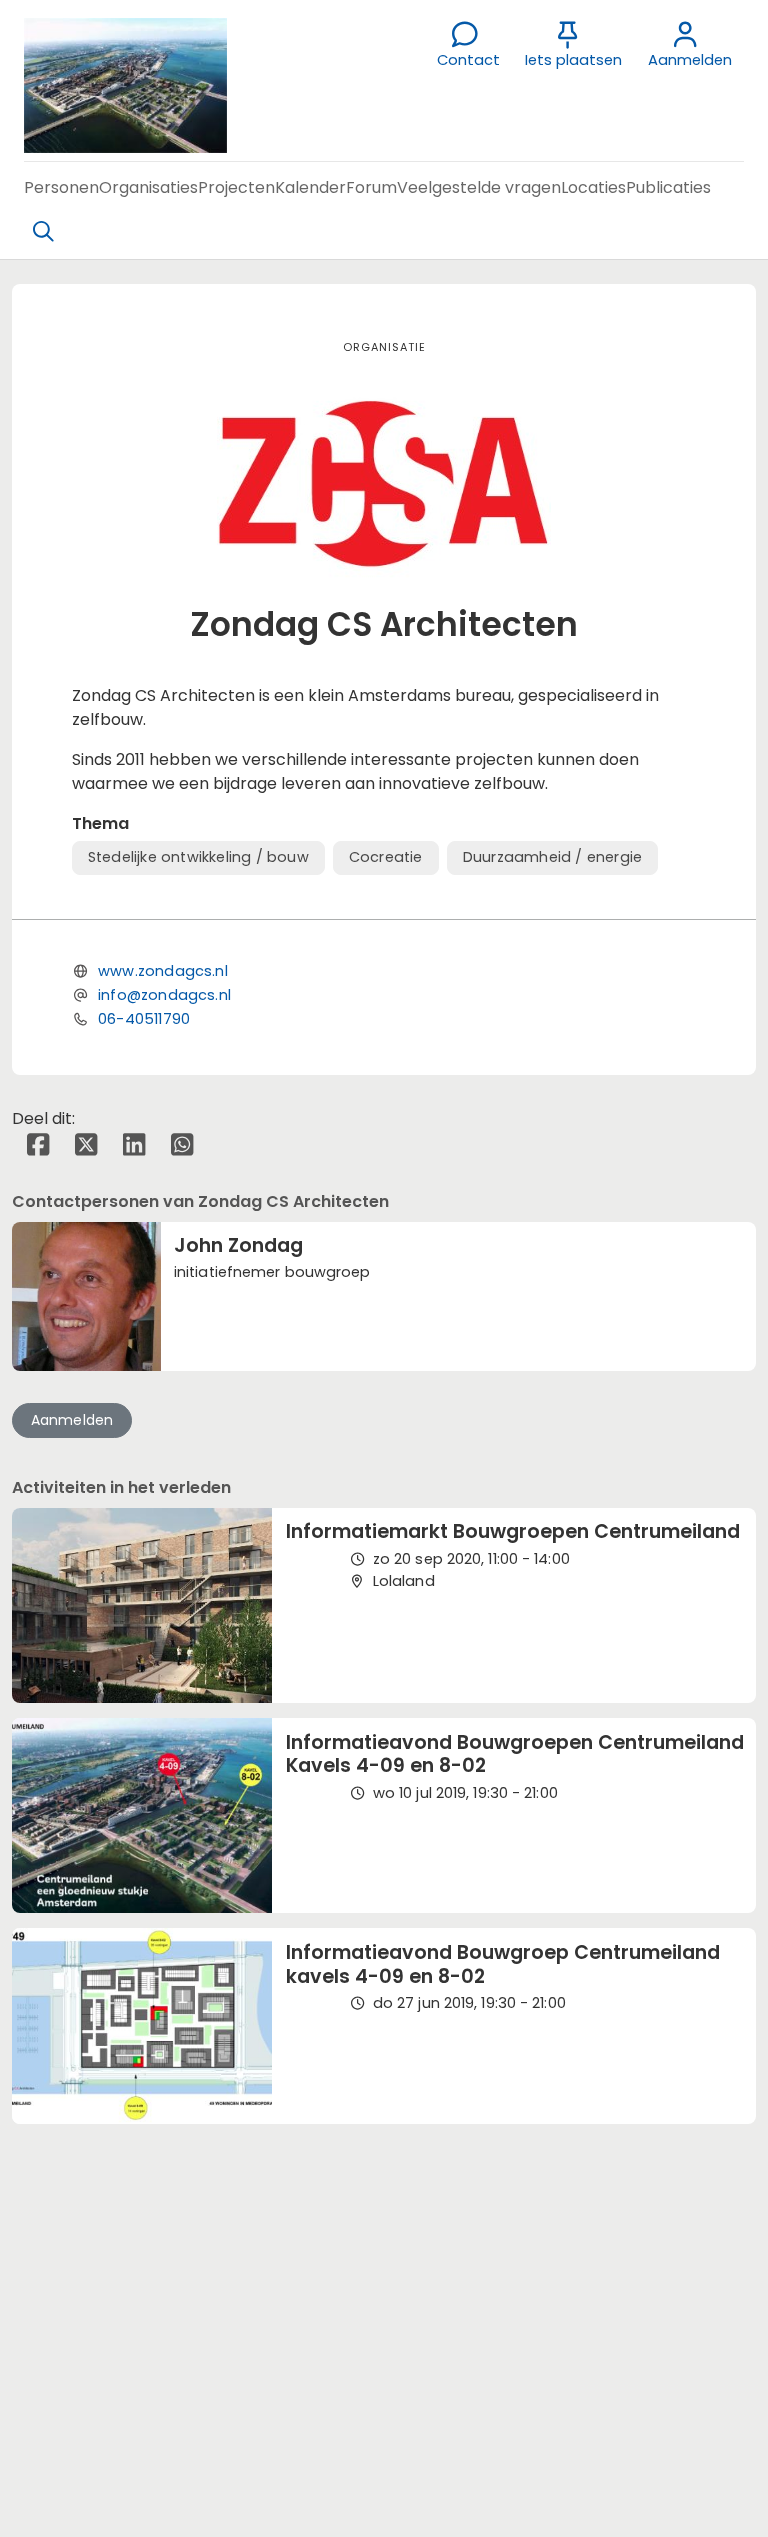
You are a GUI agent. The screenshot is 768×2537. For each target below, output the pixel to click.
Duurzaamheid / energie (552, 857)
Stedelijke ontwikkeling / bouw (198, 857)
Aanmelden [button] (72, 1420)
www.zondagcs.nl (163, 971)
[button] (61, 187)
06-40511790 (144, 1019)
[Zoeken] (43, 232)
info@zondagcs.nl (164, 995)
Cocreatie (386, 857)
